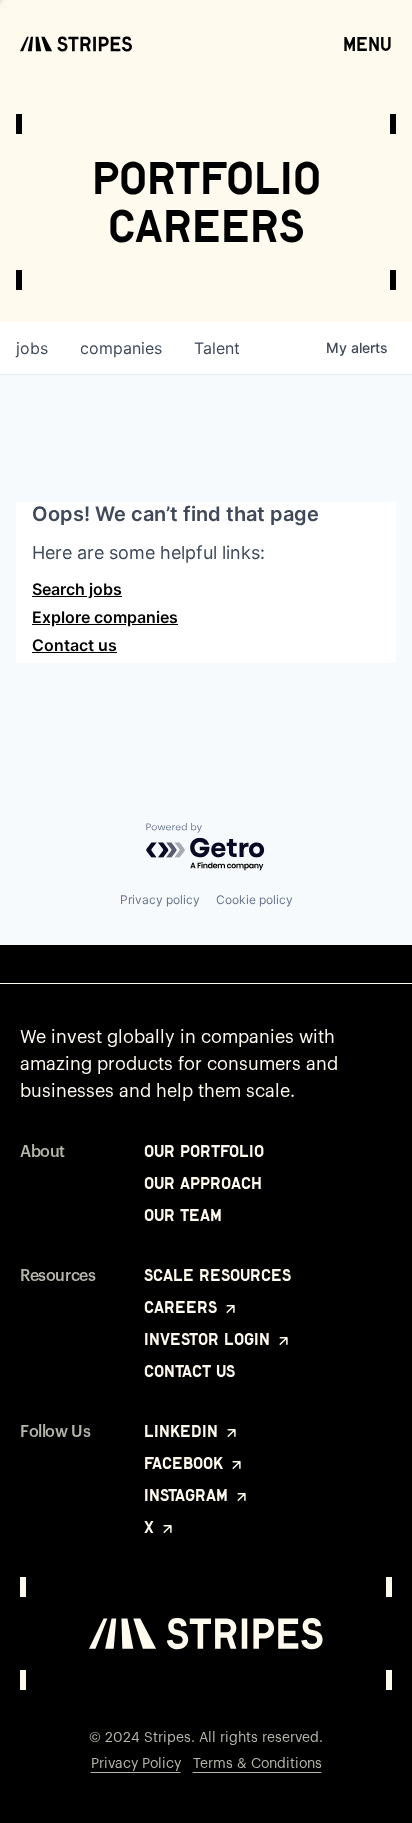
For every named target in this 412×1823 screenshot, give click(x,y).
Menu (367, 44)
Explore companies (105, 617)
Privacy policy (160, 899)
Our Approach (203, 1183)
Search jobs (77, 589)
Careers (183, 1307)
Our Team (183, 1215)
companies (121, 348)
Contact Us (189, 1371)
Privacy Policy (136, 1764)
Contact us (74, 645)
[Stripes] (76, 44)
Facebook (186, 1463)
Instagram (188, 1495)
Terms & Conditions (257, 1764)
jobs (32, 348)
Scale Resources (217, 1275)
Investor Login (209, 1339)
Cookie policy (254, 899)
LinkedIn (183, 1431)
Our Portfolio (204, 1151)
